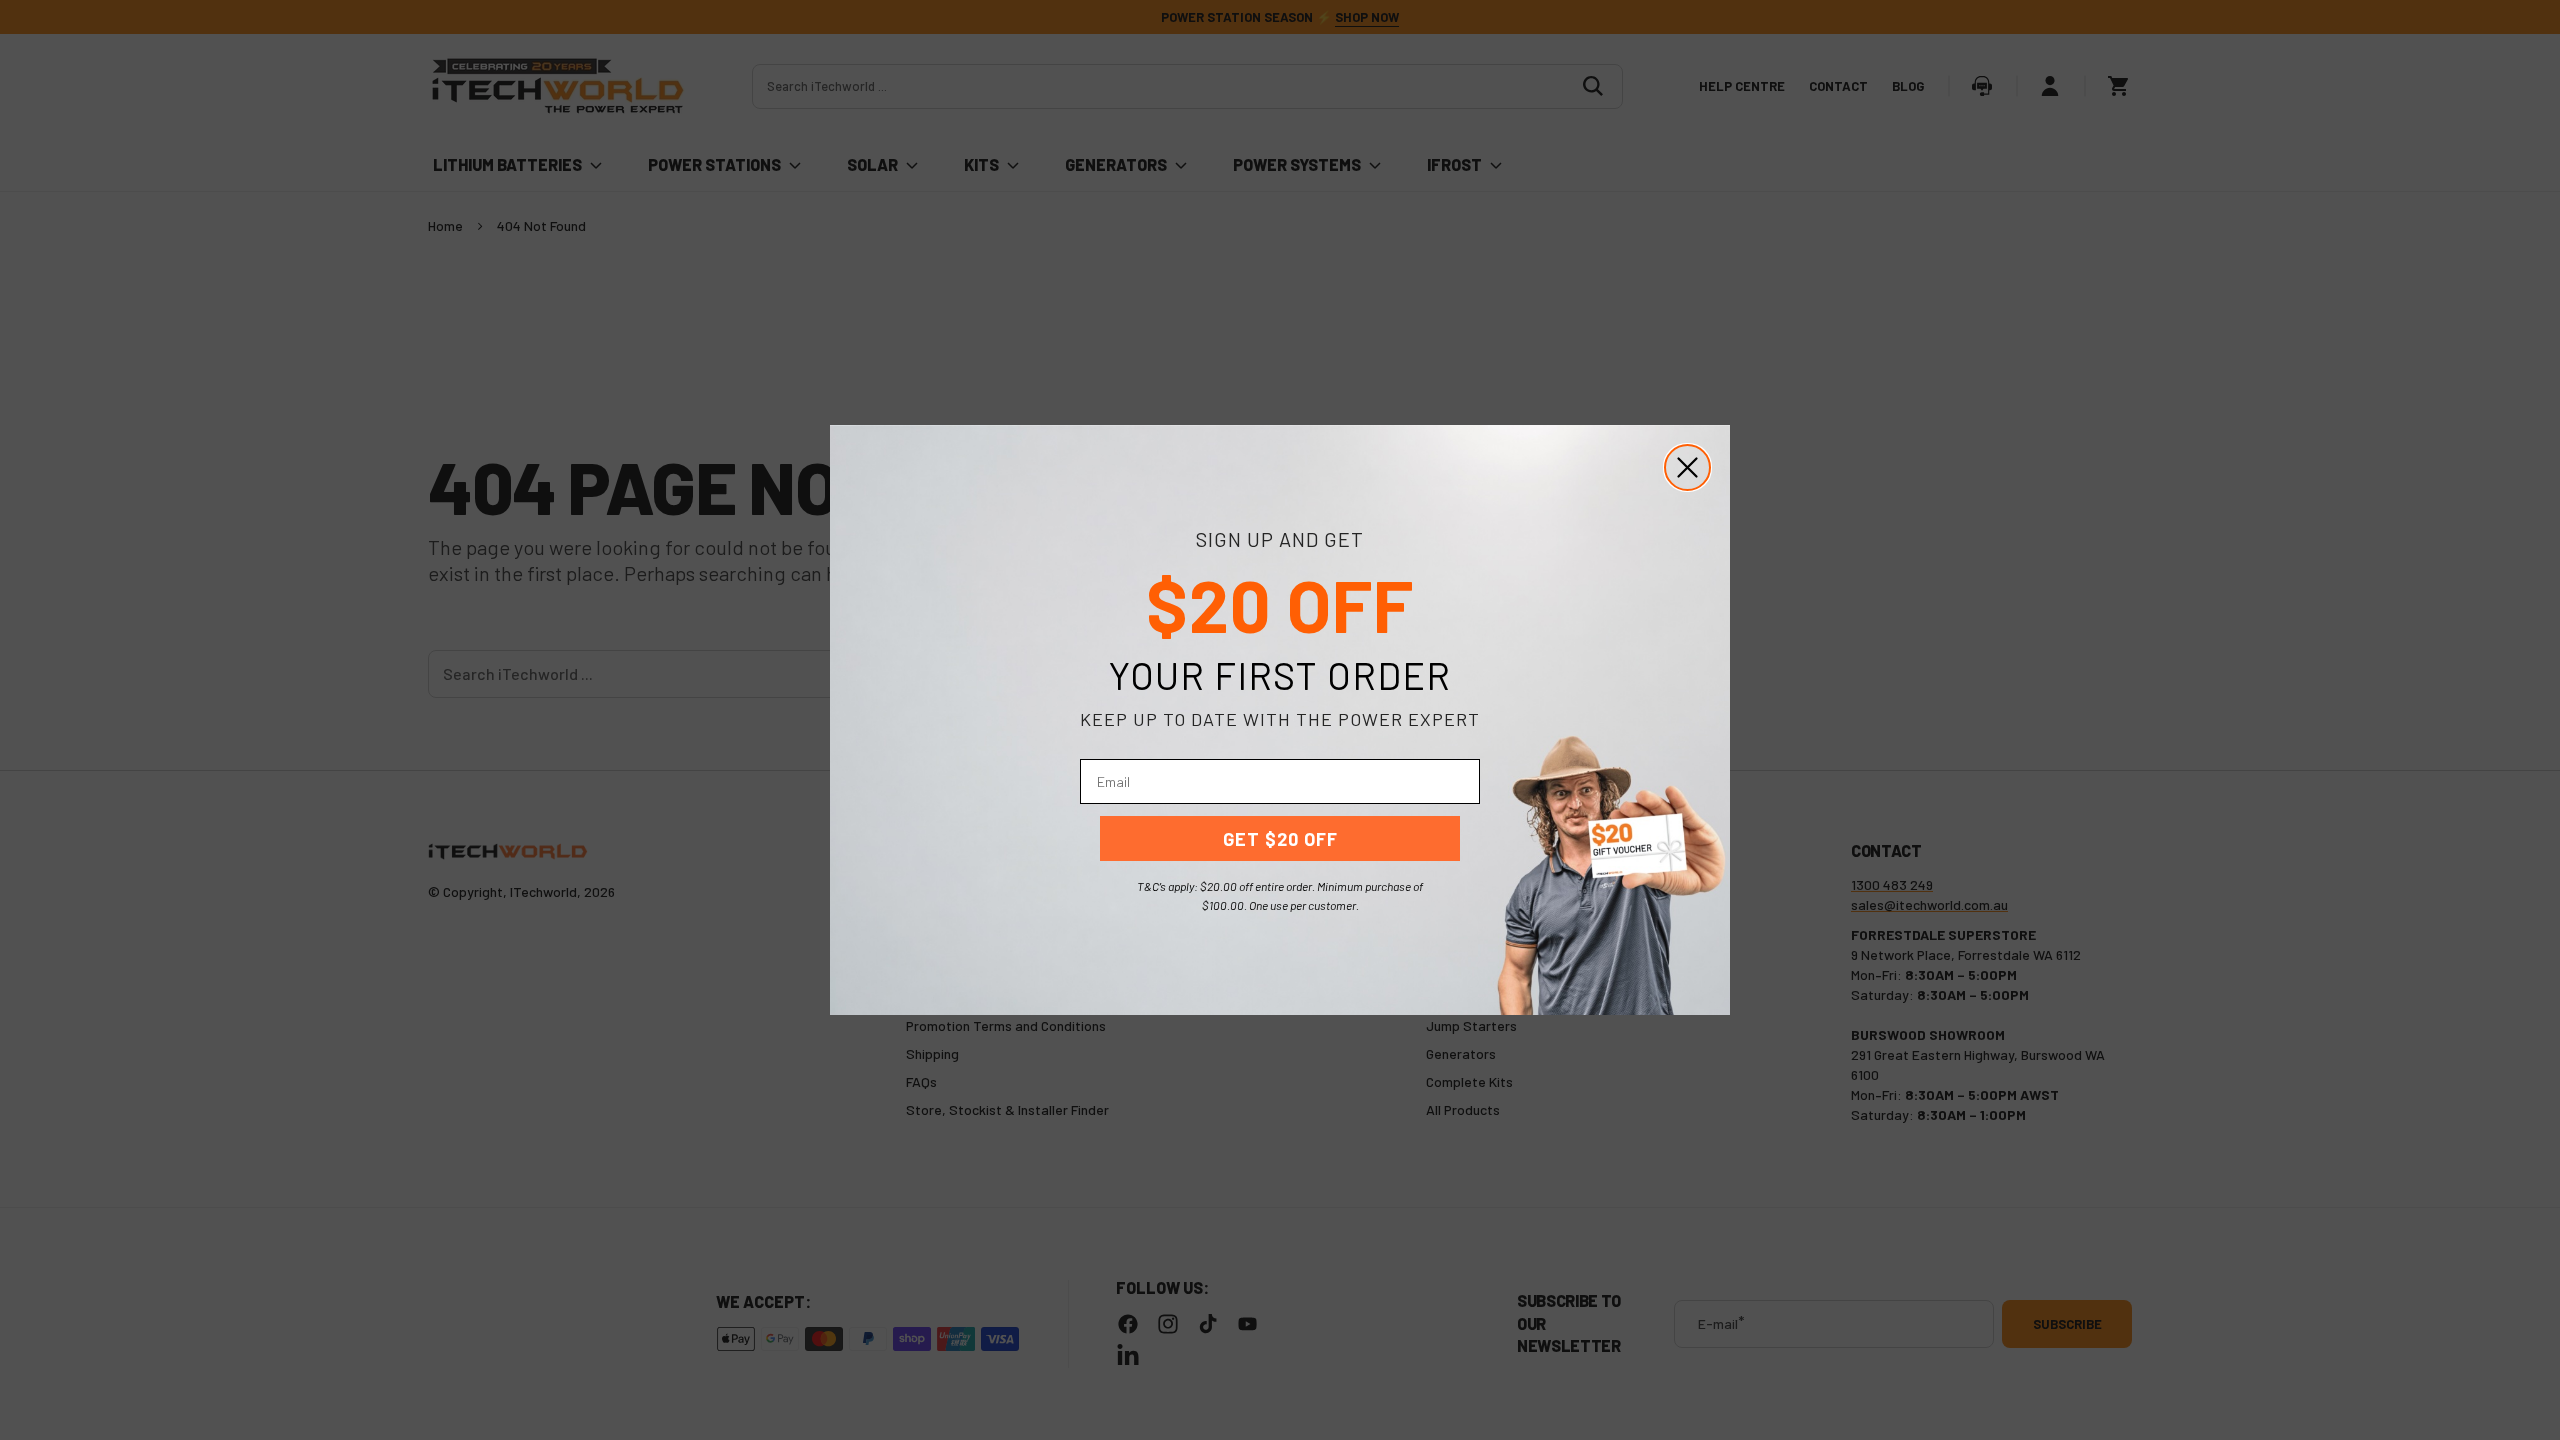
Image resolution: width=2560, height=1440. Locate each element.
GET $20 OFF (1280, 839)
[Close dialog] (1687, 467)
